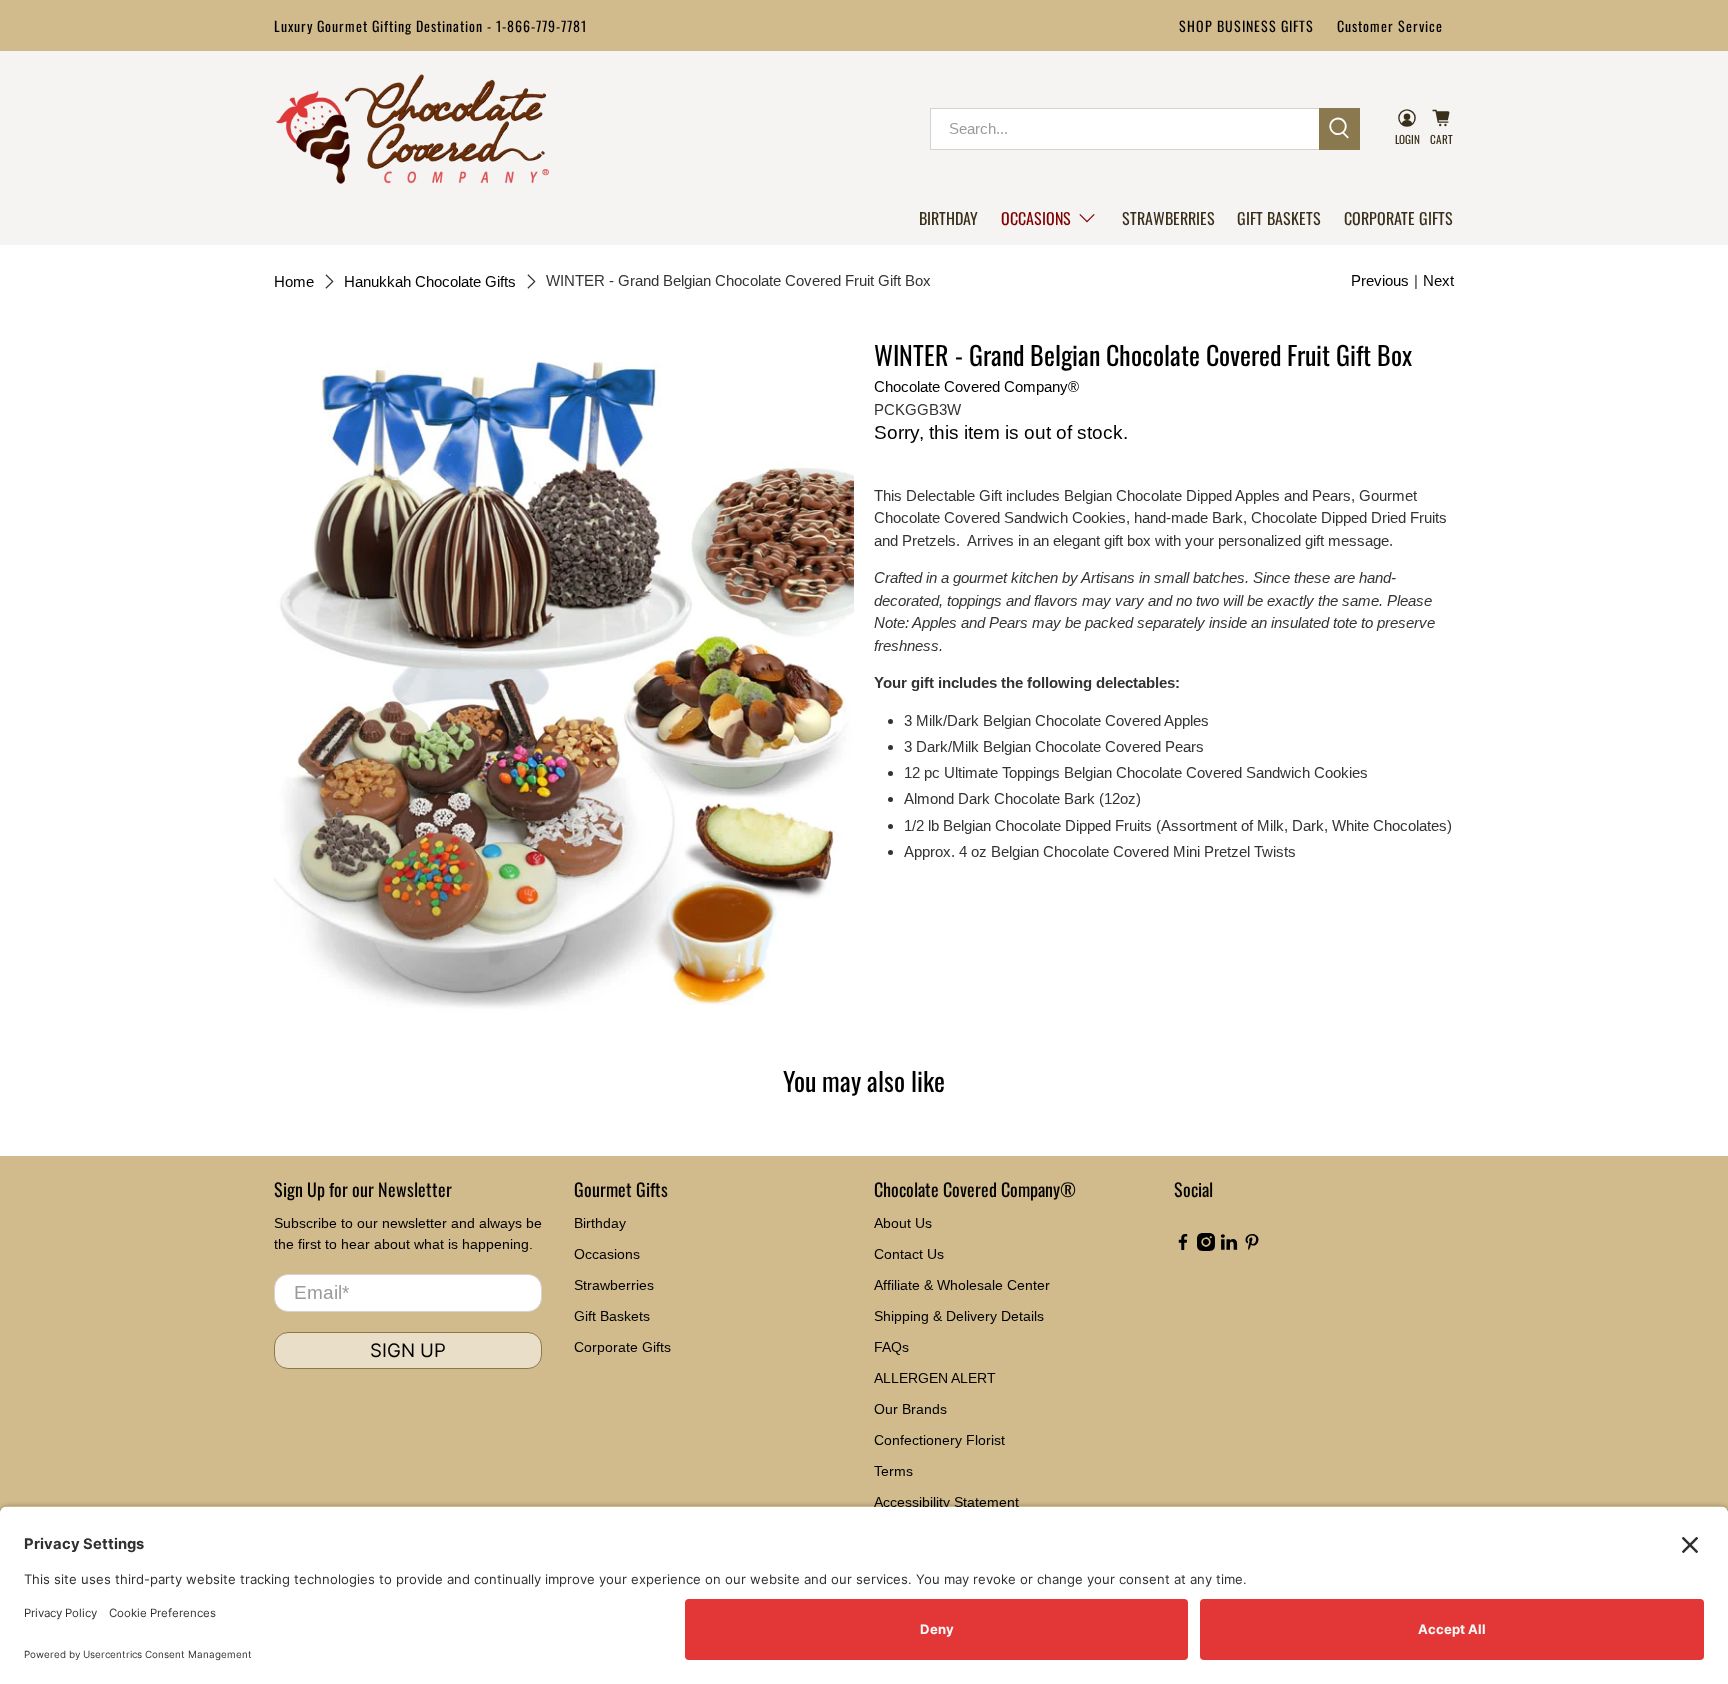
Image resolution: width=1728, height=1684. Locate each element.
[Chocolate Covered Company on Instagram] (1206, 1246)
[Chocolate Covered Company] (412, 129)
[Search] (1339, 129)
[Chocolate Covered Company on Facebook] (1183, 1246)
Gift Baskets (1279, 218)
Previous (1380, 280)
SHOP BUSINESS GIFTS (1246, 25)
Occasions (1036, 218)
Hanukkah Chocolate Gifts (430, 281)
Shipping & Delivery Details (959, 1316)
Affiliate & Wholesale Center (962, 1285)
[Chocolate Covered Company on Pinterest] (1252, 1246)
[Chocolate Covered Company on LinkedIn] (1229, 1246)
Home (294, 281)
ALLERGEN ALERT (935, 1378)
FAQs (891, 1347)
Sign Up (408, 1350)
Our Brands (910, 1409)
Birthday (948, 218)
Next (1438, 280)
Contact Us (909, 1254)
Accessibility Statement (946, 1502)
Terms (893, 1471)
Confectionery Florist (939, 1440)
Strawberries (1168, 218)
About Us (903, 1223)
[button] (1049, 218)
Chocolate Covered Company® (976, 386)
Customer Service (1390, 25)
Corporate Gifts (1398, 218)
